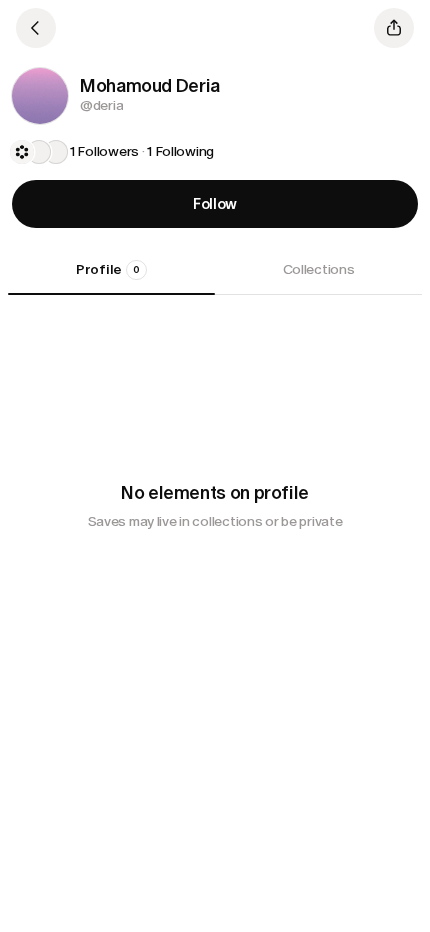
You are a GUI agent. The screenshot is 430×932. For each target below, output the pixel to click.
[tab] (111, 277)
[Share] (394, 28)
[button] (40, 96)
